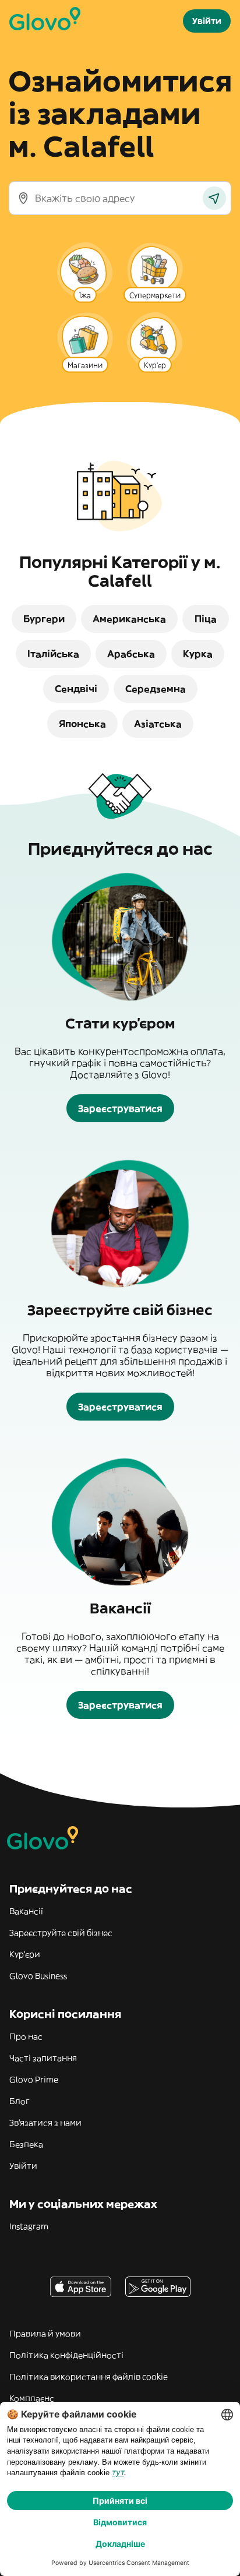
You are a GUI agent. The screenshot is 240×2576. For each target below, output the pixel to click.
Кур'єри (25, 1954)
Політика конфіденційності (66, 2355)
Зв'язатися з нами (45, 2123)
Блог (20, 2101)
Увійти (23, 2166)
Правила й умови (45, 2334)
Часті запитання (43, 2058)
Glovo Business (38, 1976)
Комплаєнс (32, 2398)
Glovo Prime (34, 2080)
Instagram (29, 2226)
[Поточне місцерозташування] (214, 198)
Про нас (26, 2036)
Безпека (26, 2144)
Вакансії (26, 1911)
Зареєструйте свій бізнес (61, 1933)
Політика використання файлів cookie (89, 2377)
